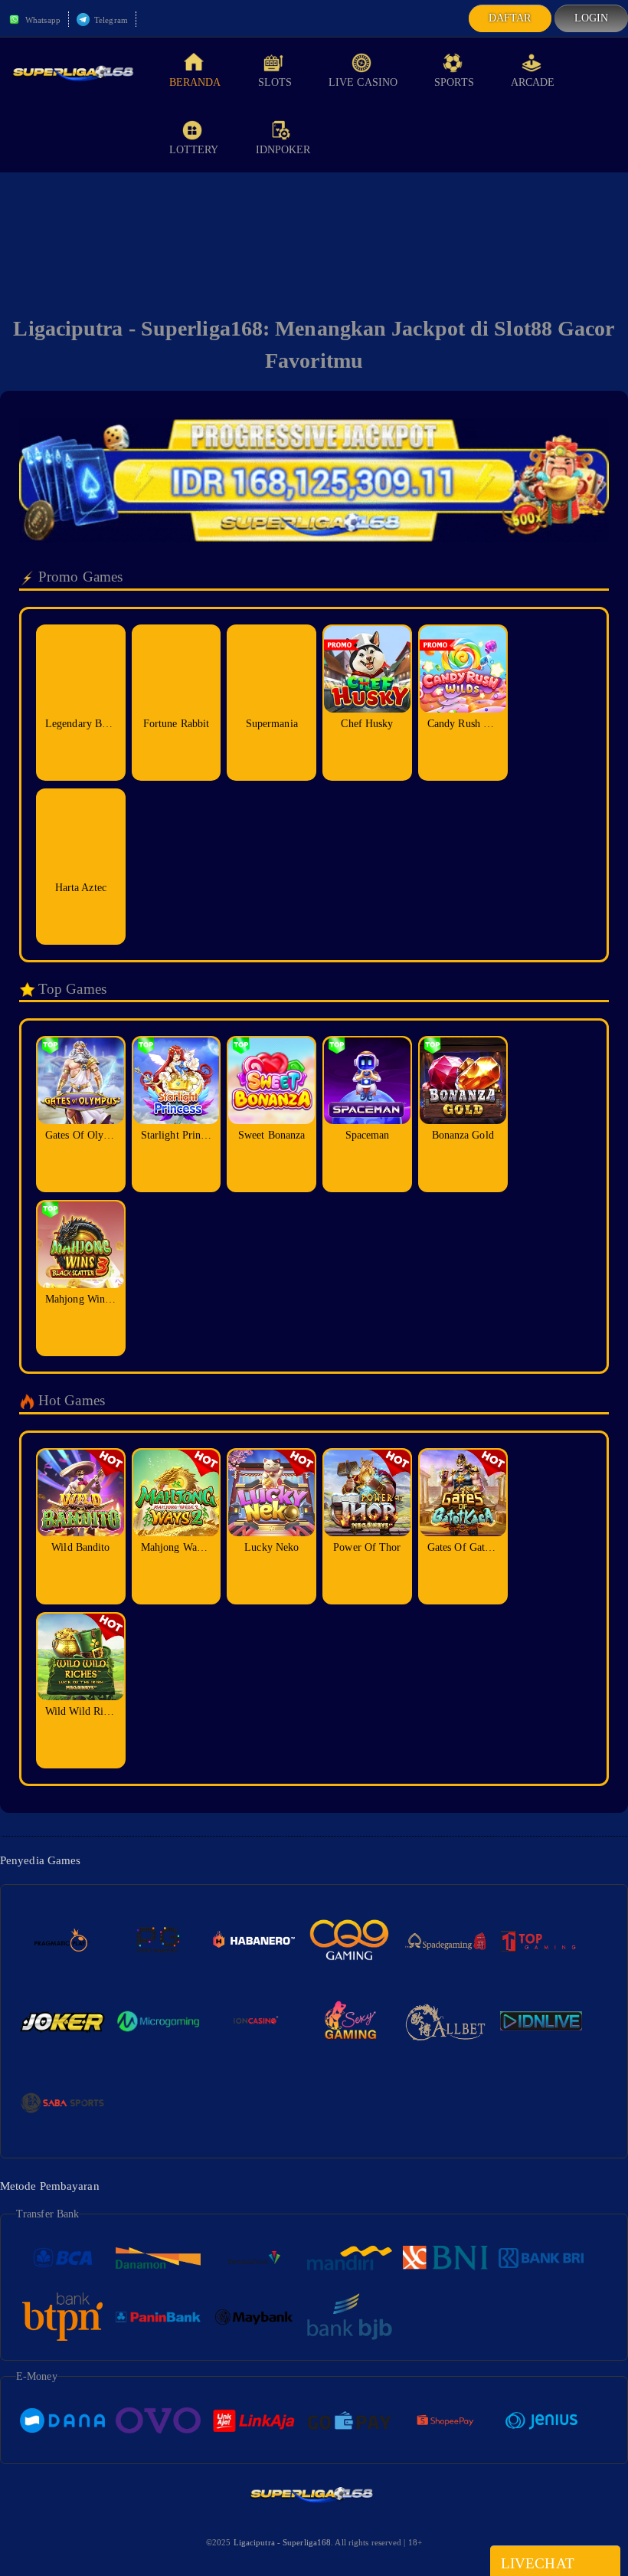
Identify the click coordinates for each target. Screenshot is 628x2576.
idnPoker (283, 150)
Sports (454, 82)
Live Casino (363, 82)
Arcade (533, 82)
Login (592, 18)
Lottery (194, 150)
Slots (275, 82)
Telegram (110, 20)
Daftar (510, 18)
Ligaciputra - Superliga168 (283, 2542)
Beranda (195, 82)
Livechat (538, 2563)
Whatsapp (42, 20)
